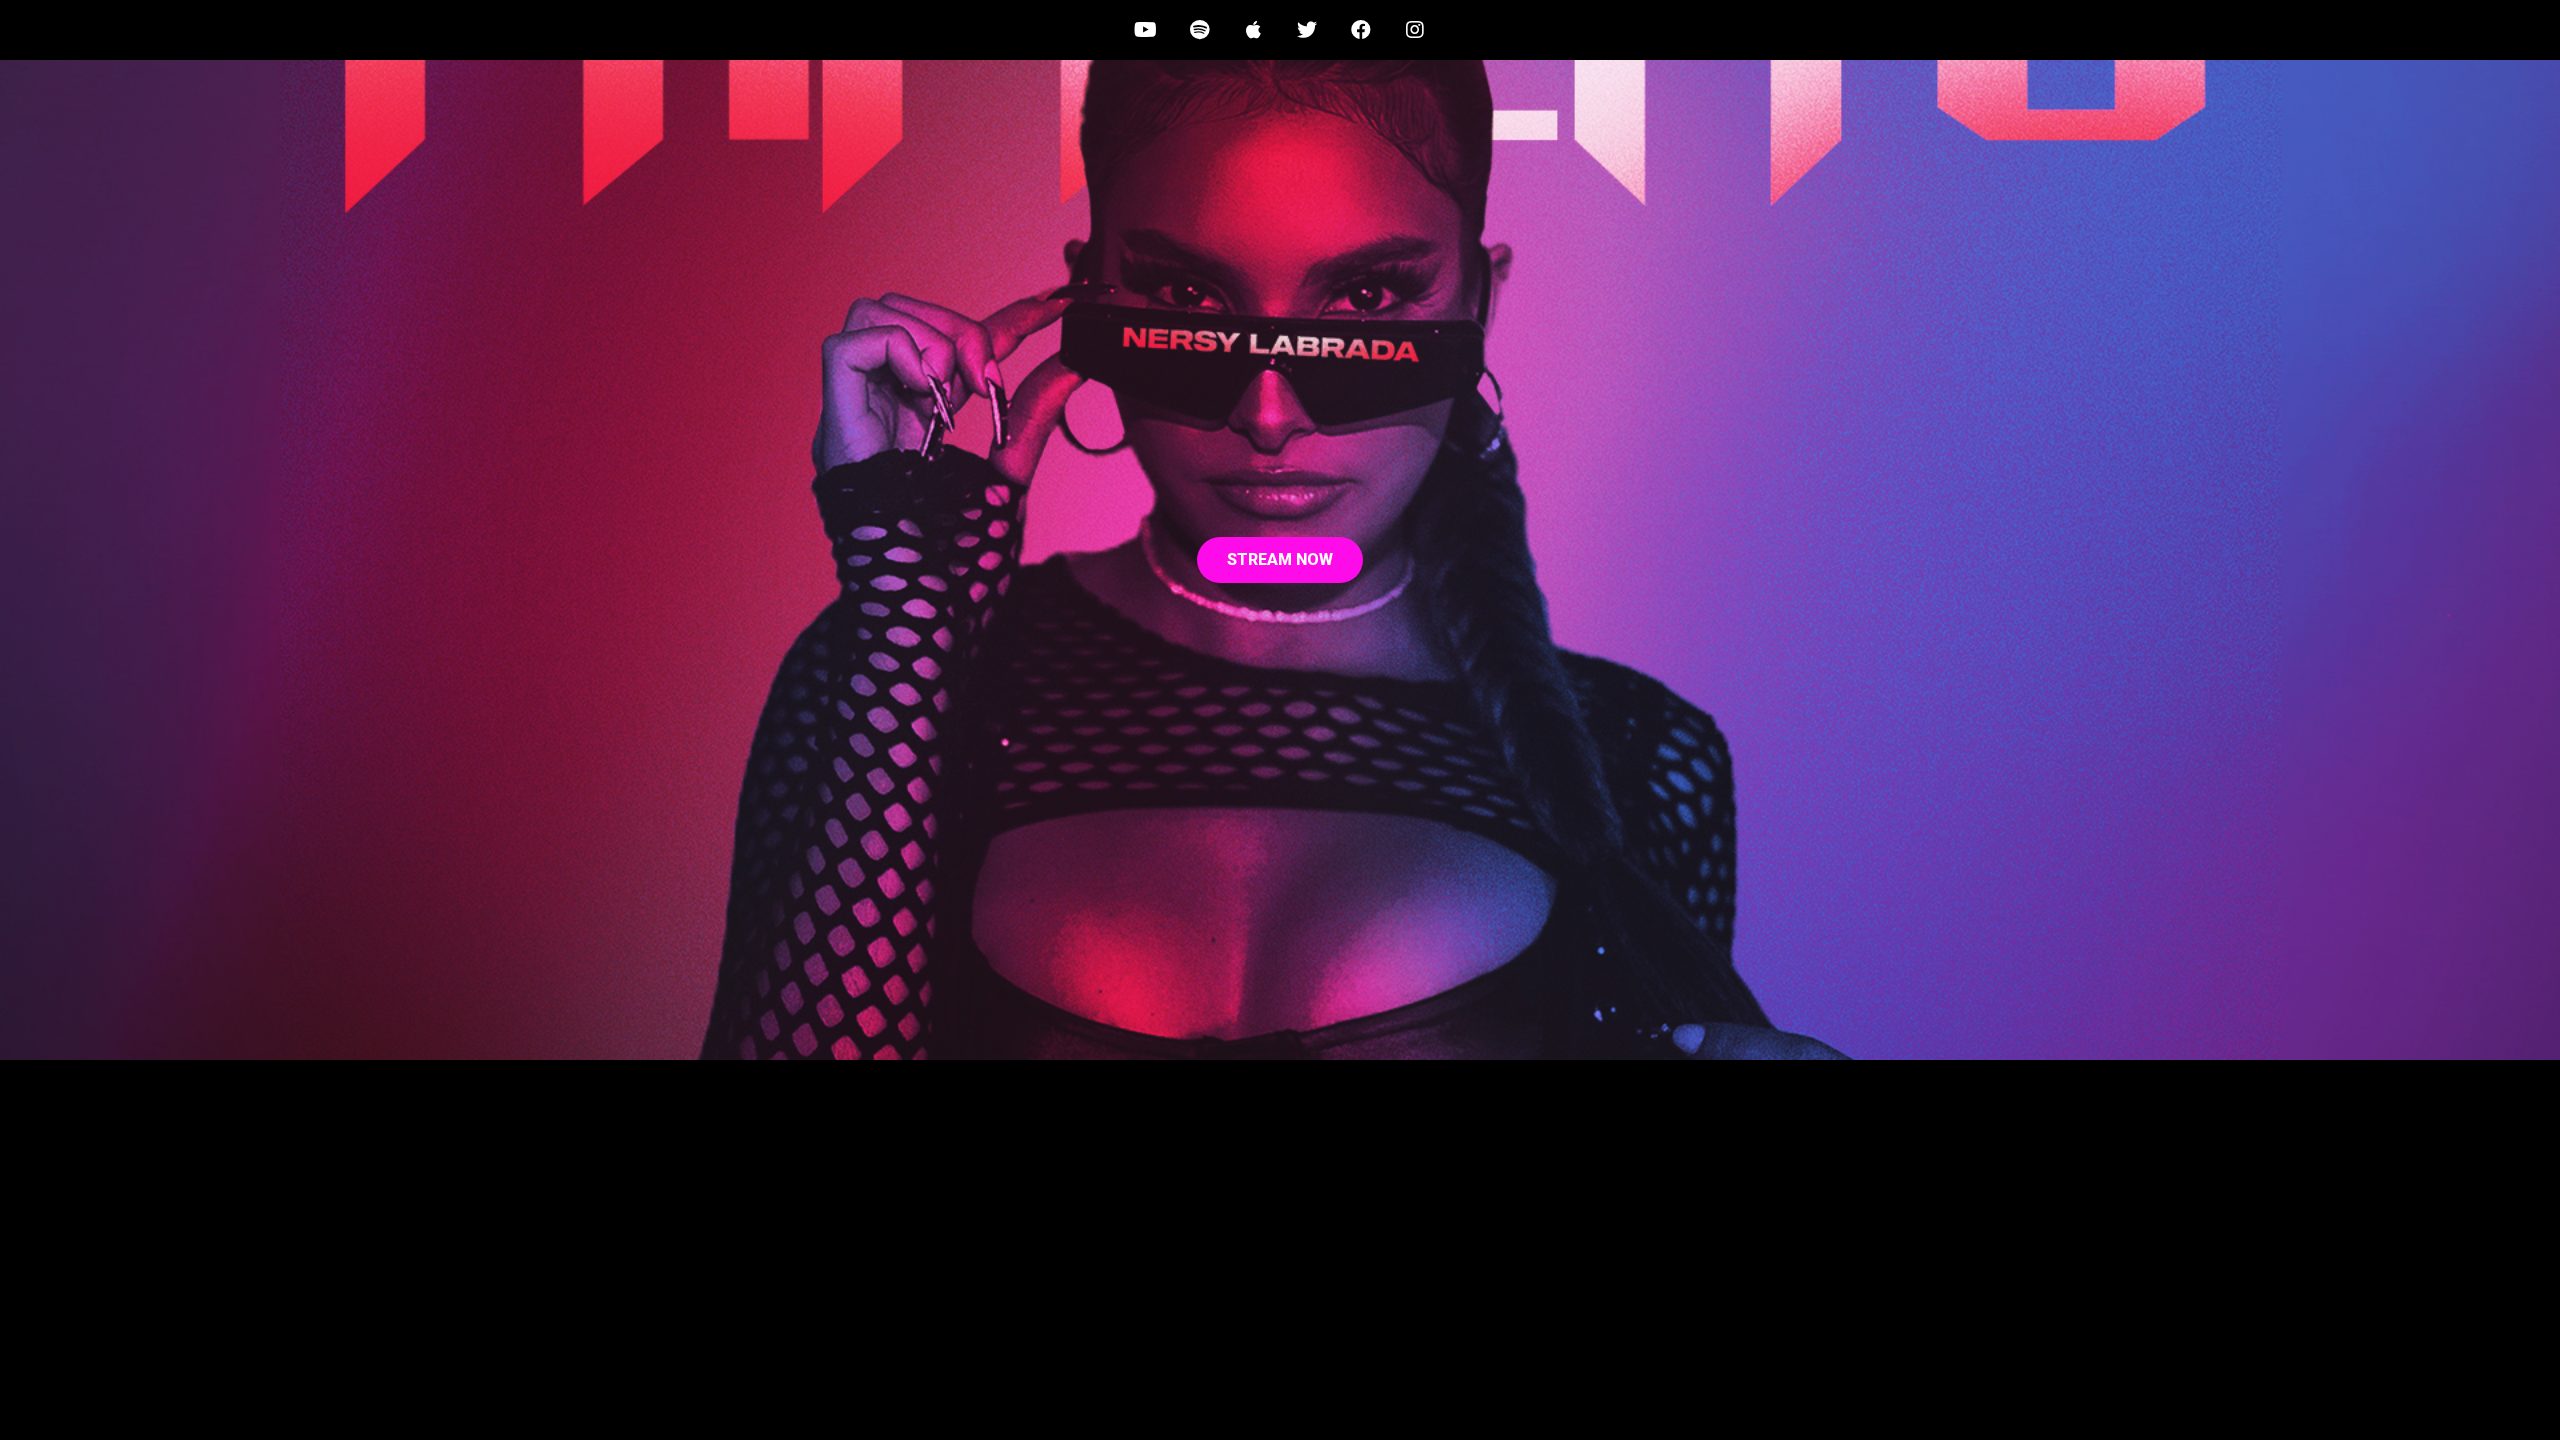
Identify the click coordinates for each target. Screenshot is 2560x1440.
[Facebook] (1361, 30)
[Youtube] (1145, 30)
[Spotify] (1199, 30)
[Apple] (1253, 30)
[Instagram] (1415, 30)
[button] (1280, 560)
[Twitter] (1307, 30)
